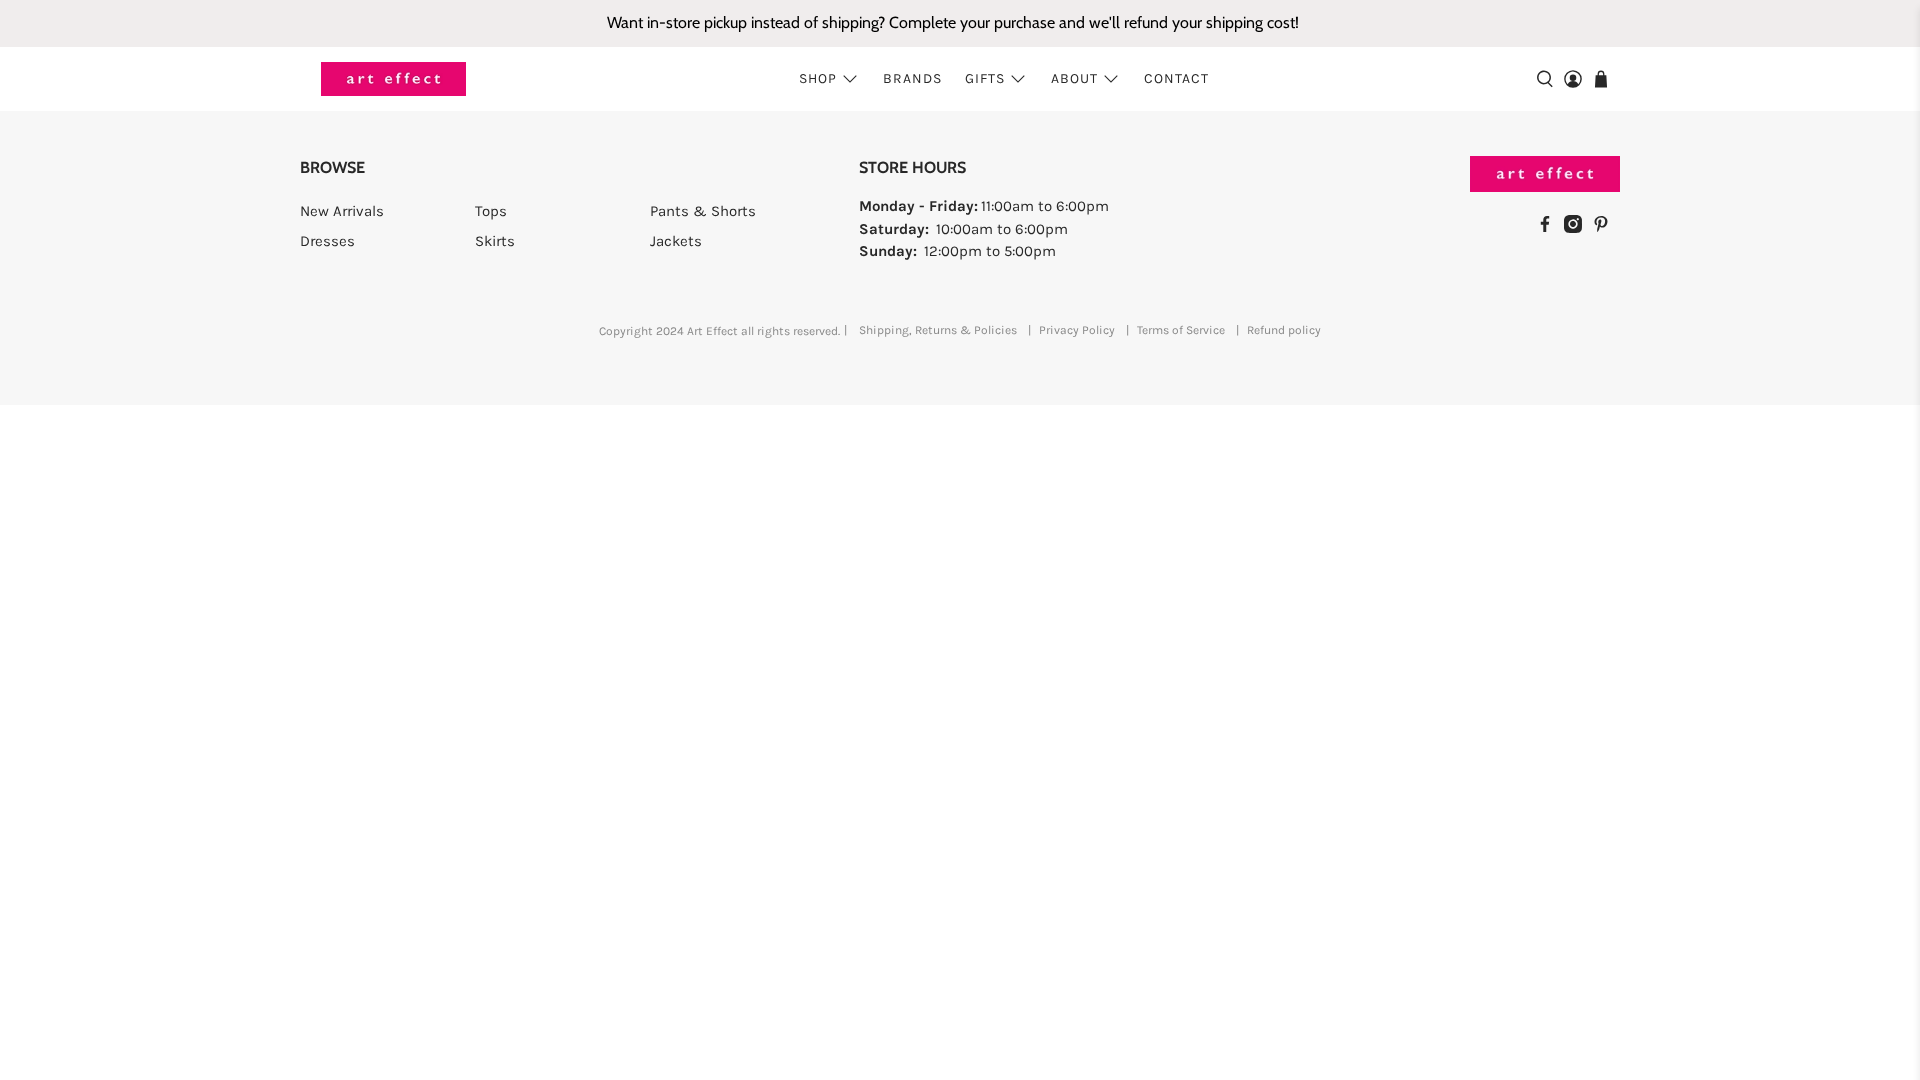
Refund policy (1284, 330)
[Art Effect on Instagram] (1578, 228)
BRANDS (912, 78)
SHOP (818, 78)
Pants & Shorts (703, 211)
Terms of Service (1181, 330)
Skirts (495, 241)
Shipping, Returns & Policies (938, 330)
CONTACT (1176, 78)
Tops (491, 211)
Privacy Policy (1077, 330)
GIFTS (985, 78)
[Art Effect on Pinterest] (1606, 228)
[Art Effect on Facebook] (1550, 228)
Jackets (676, 241)
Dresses (327, 241)
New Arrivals (342, 211)
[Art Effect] (393, 79)
